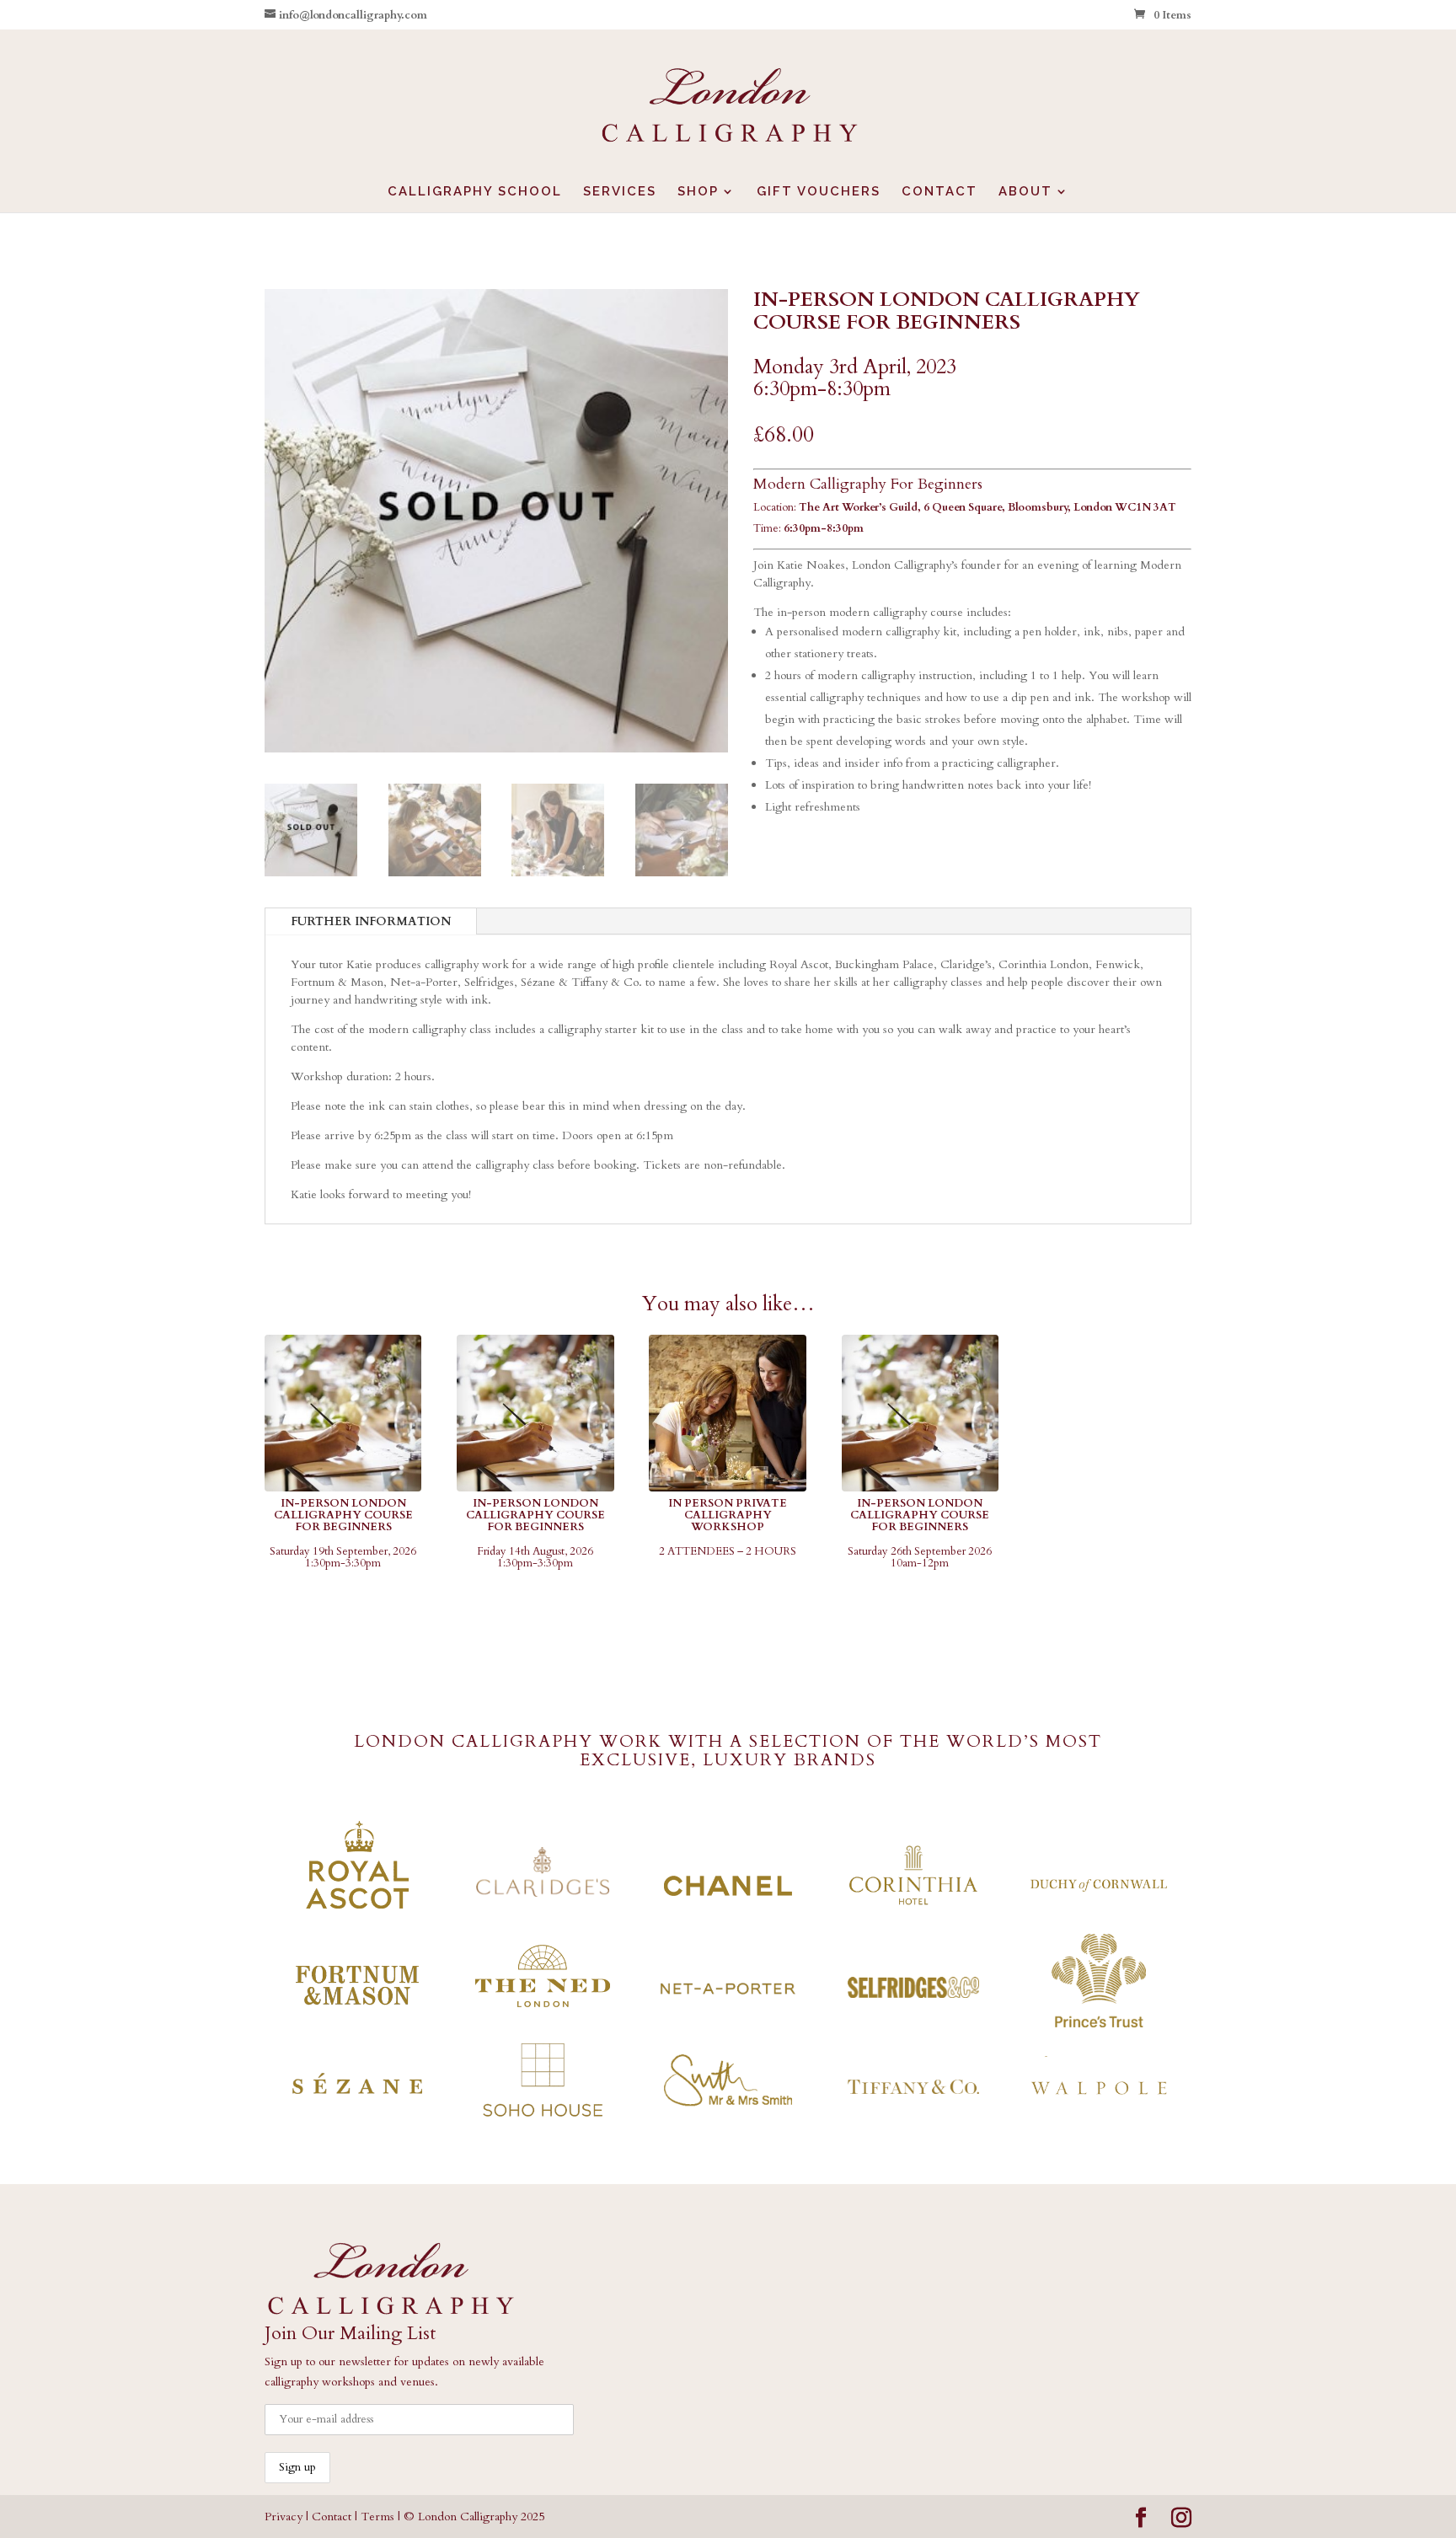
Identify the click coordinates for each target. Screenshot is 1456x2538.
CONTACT (939, 192)
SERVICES (620, 192)
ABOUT (1025, 192)
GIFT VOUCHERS (819, 192)
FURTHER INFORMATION (371, 921)
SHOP (698, 192)
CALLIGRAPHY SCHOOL (475, 192)
